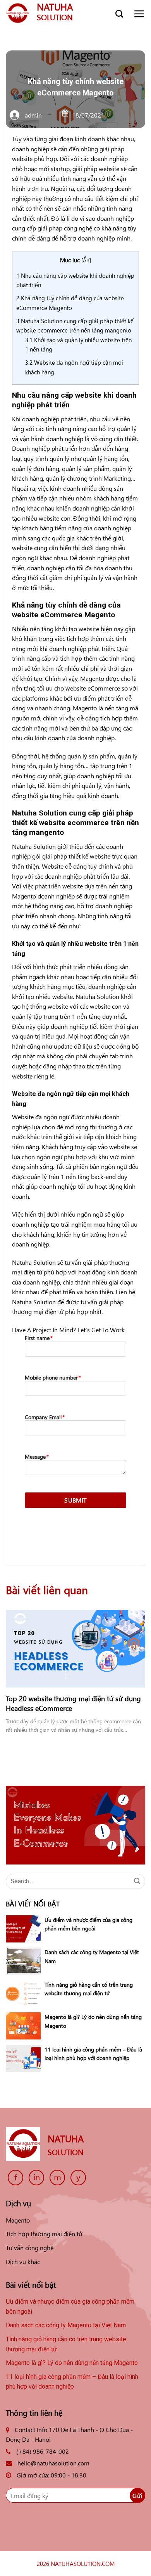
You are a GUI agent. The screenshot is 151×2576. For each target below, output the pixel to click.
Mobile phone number (52, 1377)
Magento (18, 2220)
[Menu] (139, 14)
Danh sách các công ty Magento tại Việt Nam (67, 2325)
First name (38, 1338)
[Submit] (137, 1881)
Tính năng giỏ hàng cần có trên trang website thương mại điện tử (66, 2344)
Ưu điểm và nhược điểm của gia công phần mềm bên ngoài (70, 2307)
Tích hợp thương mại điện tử (44, 2233)
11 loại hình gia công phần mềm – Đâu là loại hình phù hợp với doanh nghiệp (72, 2382)
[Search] (119, 14)
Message (36, 1457)
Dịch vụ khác (23, 2261)
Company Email (44, 1417)
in (37, 2177)
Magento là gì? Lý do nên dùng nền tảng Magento (72, 2363)
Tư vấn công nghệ (30, 2247)
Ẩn (86, 260)
